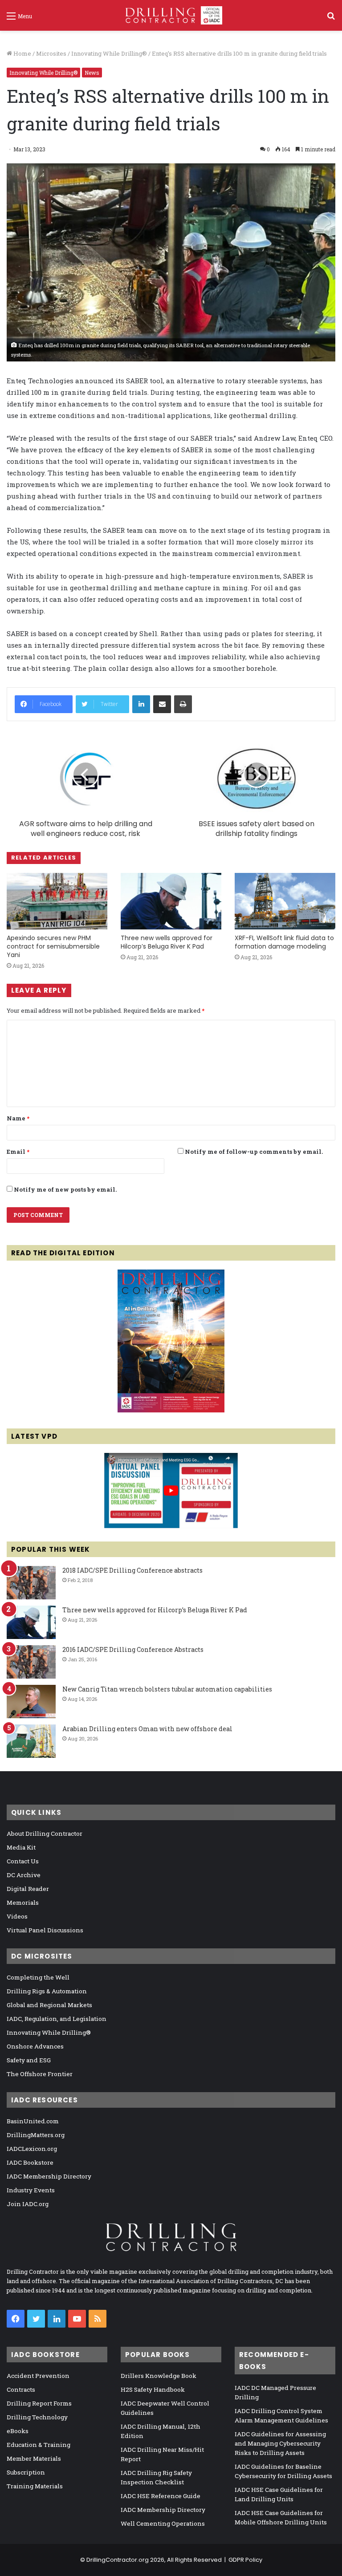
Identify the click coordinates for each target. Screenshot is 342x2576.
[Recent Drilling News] (171, 1410)
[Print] (183, 704)
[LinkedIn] (141, 704)
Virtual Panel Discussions (45, 1930)
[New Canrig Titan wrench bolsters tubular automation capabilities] (31, 1702)
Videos (17, 1916)
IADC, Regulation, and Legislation (57, 2019)
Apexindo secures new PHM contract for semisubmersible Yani (53, 946)
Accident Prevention (38, 2376)
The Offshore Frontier (40, 2074)
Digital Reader (28, 1889)
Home (22, 53)
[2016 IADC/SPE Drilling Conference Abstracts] (31, 1662)
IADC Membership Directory (49, 2176)
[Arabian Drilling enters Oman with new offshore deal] (31, 1741)
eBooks (18, 2431)
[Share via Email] (162, 704)
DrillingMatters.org (36, 2135)
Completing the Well (38, 1977)
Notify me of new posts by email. (65, 1189)
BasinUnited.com (33, 2121)
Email (18, 1152)
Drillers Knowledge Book (159, 2376)
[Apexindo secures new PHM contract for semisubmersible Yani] (57, 901)
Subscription (26, 2472)
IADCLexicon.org (32, 2149)
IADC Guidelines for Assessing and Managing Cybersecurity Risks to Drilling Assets (280, 2443)
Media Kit (21, 1847)
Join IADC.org (28, 2204)
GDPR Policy (245, 2560)
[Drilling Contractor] (171, 15)
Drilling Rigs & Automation (47, 1991)
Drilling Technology (37, 2417)
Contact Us (23, 1861)
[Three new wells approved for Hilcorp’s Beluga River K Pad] (171, 901)
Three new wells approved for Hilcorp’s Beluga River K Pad (167, 942)
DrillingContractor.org (118, 2560)
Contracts (21, 2389)
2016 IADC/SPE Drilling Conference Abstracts (133, 1649)
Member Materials (34, 2458)
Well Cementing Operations (163, 2523)
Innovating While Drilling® (109, 53)
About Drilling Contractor (45, 1834)
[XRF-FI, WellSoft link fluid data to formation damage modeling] (285, 901)
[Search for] (331, 19)
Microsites (51, 53)
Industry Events (31, 2190)
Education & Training (39, 2445)
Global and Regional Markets (49, 2005)
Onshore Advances (35, 2046)
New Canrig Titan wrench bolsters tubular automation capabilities (167, 1689)
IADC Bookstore (30, 2162)
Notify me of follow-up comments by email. (254, 1152)
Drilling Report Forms (39, 2403)
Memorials (23, 1903)
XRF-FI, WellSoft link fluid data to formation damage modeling (284, 942)
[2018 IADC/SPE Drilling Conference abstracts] (31, 1583)
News (92, 73)
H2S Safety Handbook (153, 2389)
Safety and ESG (29, 2060)
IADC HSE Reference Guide (161, 2496)
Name (18, 1118)
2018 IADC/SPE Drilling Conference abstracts (132, 1570)
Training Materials (35, 2486)
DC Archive (24, 1875)
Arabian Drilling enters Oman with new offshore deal (147, 1729)
